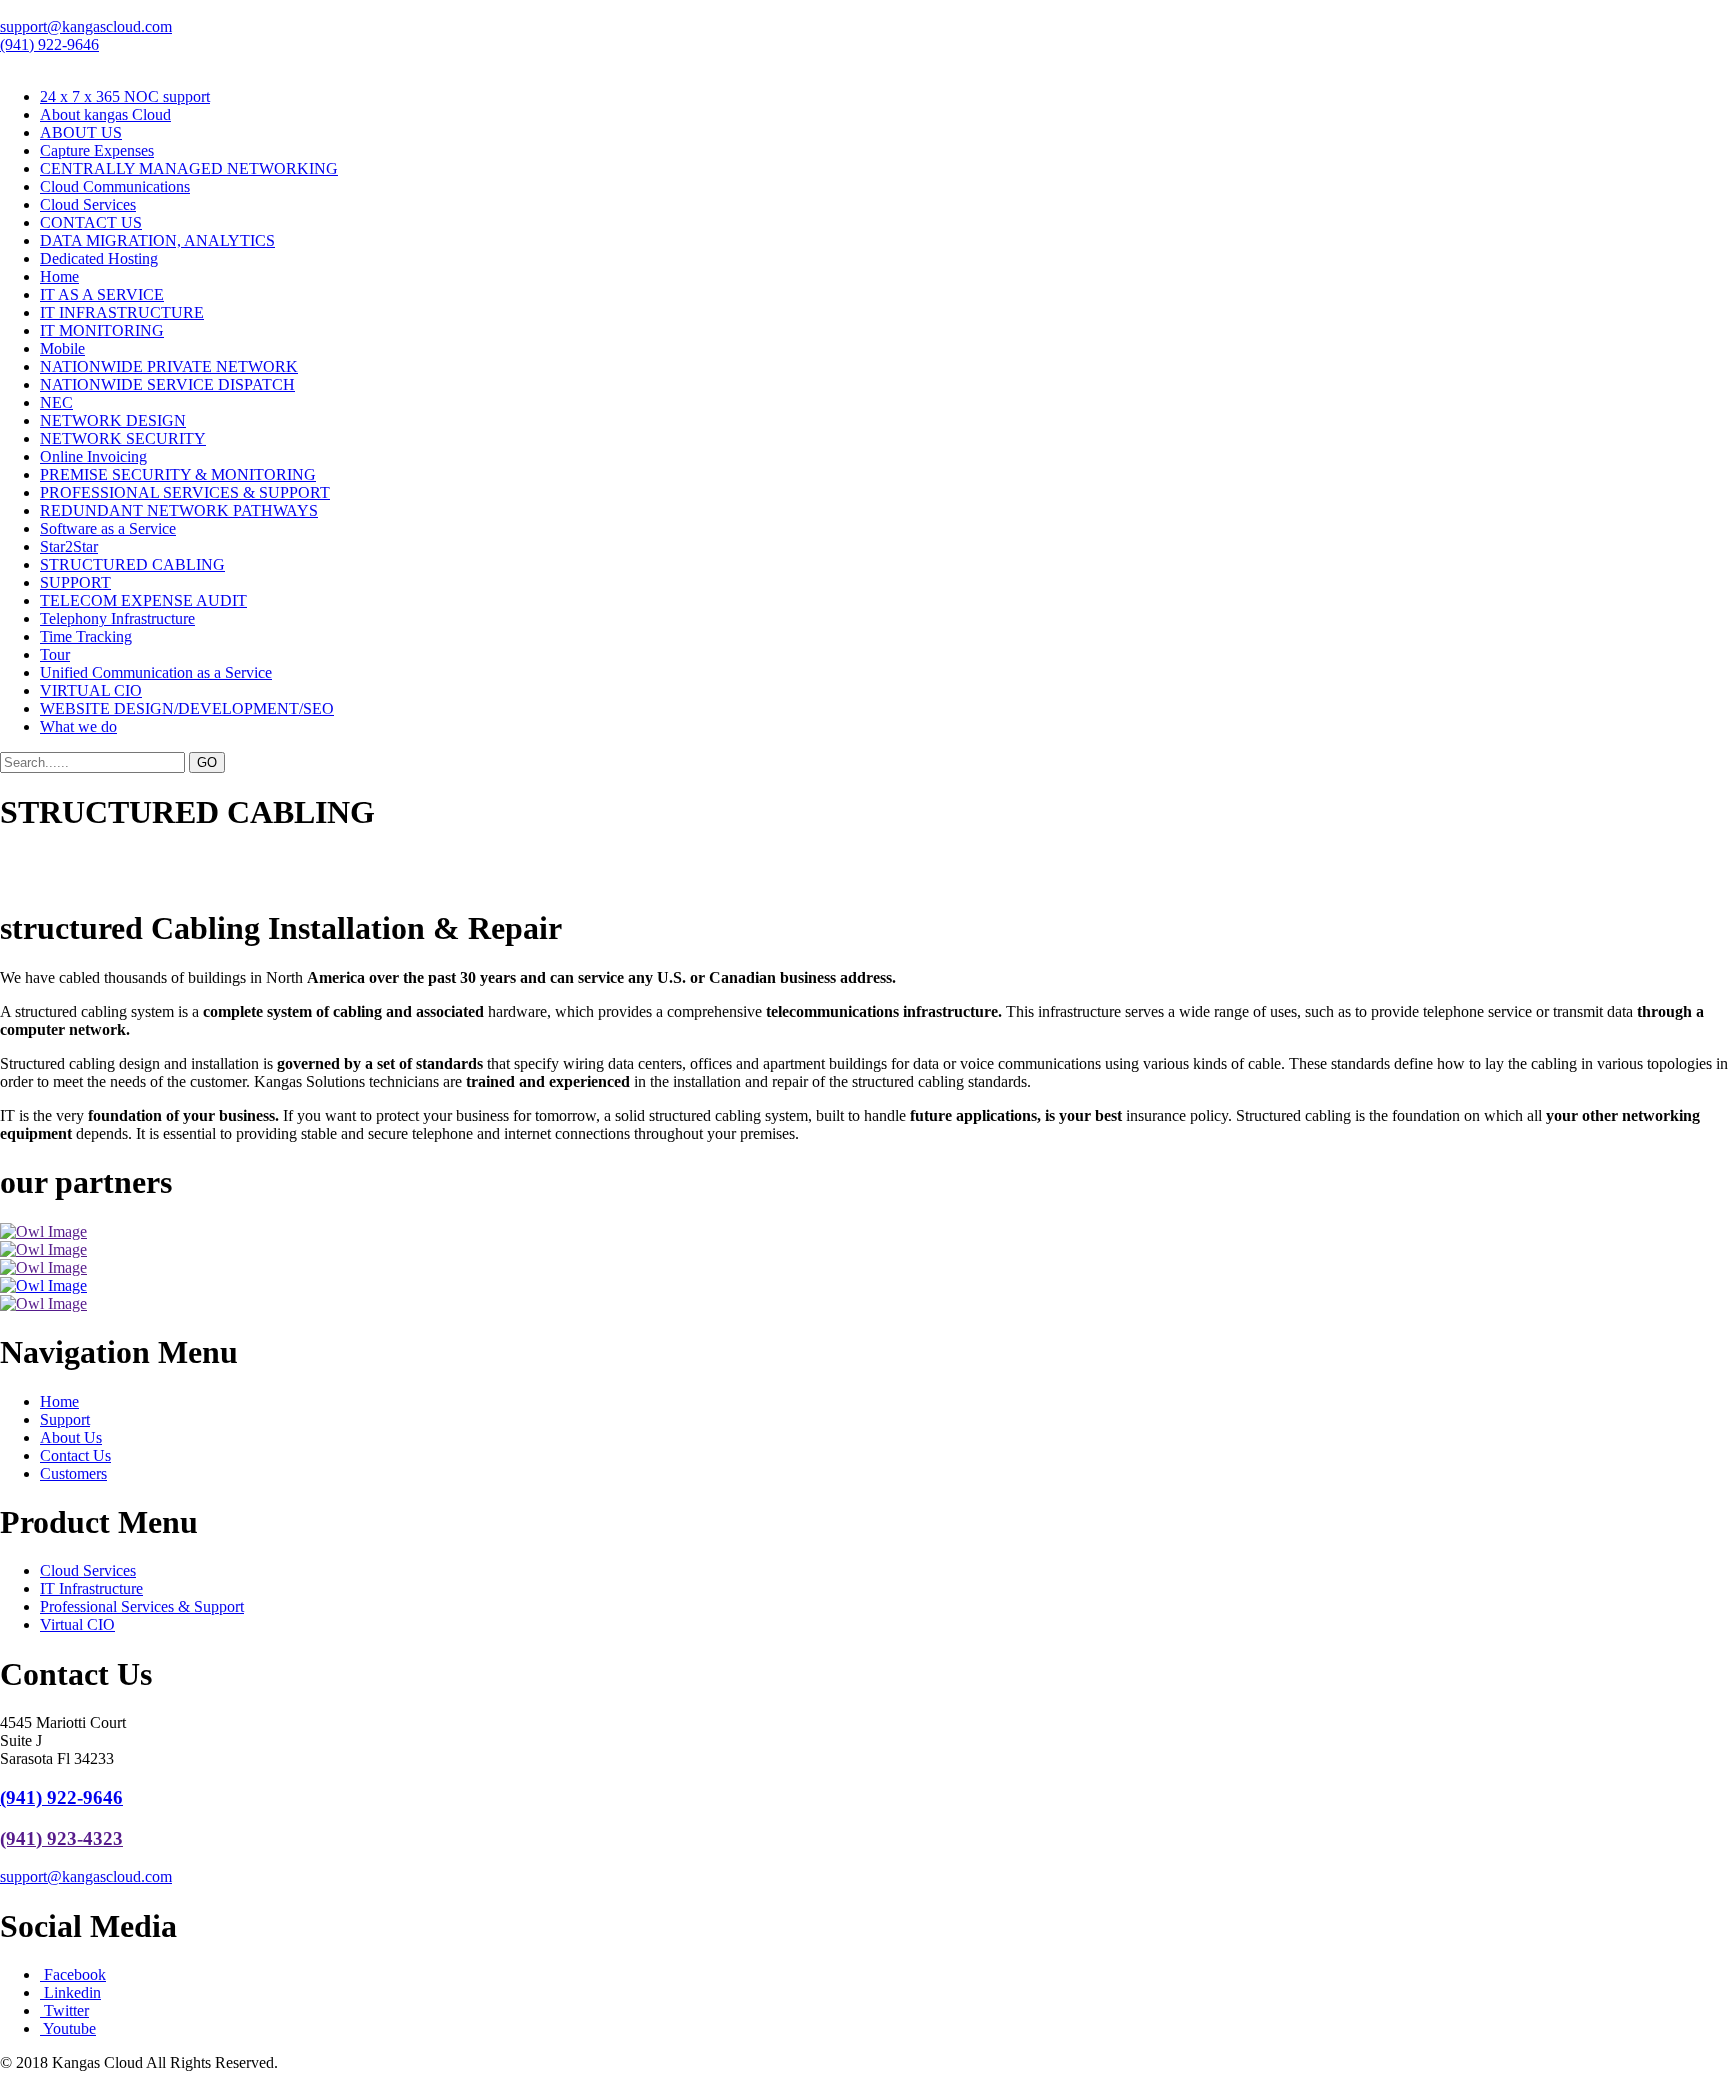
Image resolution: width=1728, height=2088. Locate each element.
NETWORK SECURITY (123, 438)
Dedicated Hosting (99, 258)
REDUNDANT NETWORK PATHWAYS (179, 510)
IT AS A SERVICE (102, 294)
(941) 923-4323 (61, 1838)
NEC (56, 402)
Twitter (64, 2010)
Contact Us (75, 1455)
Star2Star (69, 546)
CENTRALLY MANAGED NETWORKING (189, 168)
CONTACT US (91, 222)
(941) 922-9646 (49, 44)
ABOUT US (81, 132)
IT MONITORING (102, 330)
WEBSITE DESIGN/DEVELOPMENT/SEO (187, 708)
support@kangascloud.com (86, 26)
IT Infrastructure (91, 1588)
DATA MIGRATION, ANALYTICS (157, 240)
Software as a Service (108, 528)
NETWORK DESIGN (113, 420)
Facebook (73, 1974)
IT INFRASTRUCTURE (122, 312)
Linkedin (70, 1992)
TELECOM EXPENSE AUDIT (143, 600)
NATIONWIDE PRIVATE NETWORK (169, 366)
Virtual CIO (77, 1624)
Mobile (62, 348)
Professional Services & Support (142, 1606)
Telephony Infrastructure (117, 618)
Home (59, 276)
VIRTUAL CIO (91, 690)
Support (65, 1419)
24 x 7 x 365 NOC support (125, 96)
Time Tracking (86, 636)
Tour (55, 654)
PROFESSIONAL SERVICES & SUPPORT (185, 492)
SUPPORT (75, 582)
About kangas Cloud (105, 114)
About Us (71, 1437)
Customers (73, 1473)
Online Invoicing (93, 456)
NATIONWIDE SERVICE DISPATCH (167, 384)
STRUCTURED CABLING (132, 564)
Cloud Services (88, 204)
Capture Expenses (97, 150)
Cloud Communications (115, 186)
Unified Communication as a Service (156, 672)
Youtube (68, 2028)
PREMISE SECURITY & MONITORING (178, 474)
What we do (78, 726)
